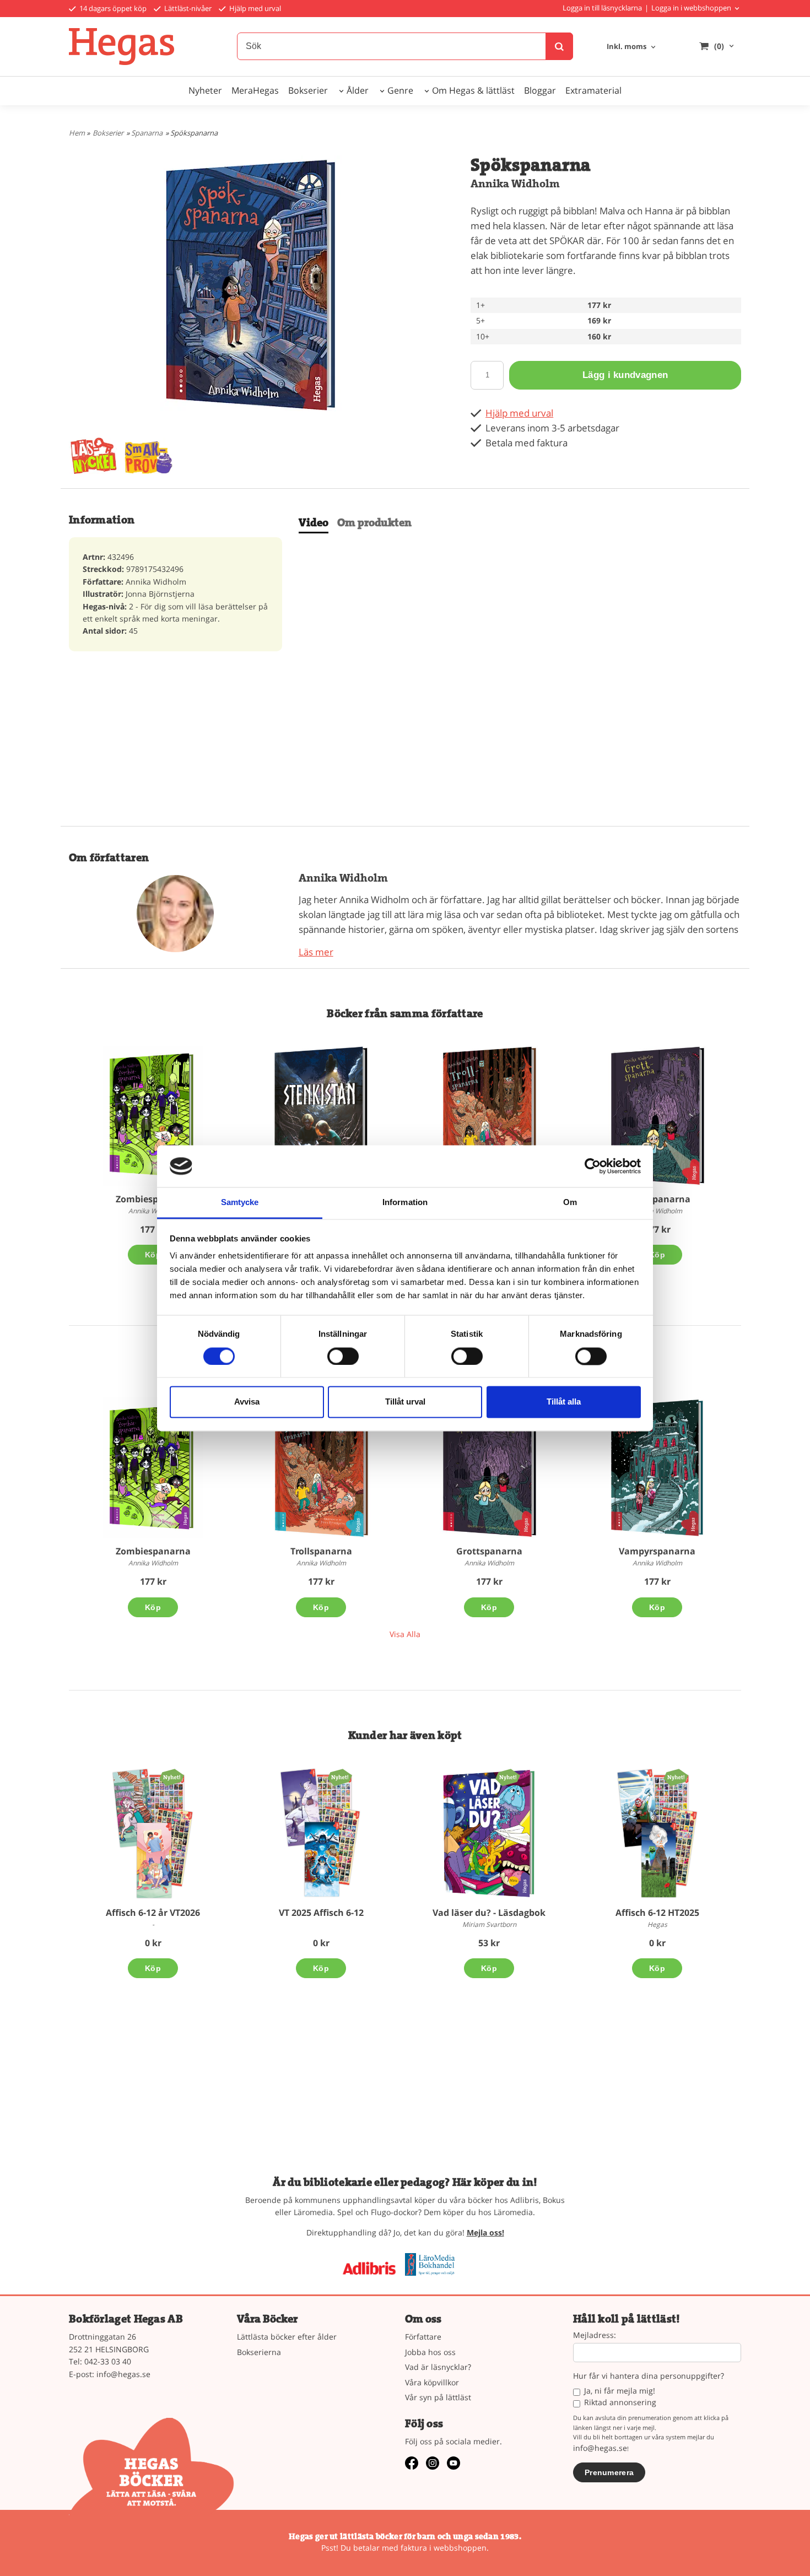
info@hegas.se (123, 2374)
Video (314, 523)
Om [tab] (570, 1203)
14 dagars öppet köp (112, 8)
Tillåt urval (405, 1402)
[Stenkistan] (321, 1116)
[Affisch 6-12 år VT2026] (172, 1777)
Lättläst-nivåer (187, 8)
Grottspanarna (657, 1199)
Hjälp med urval (254, 8)
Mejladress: (595, 2335)
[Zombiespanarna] (153, 1116)
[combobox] (632, 47)
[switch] (343, 1356)
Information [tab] (405, 1203)
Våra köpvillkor (432, 2382)
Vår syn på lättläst (438, 2397)
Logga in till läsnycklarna (602, 8)
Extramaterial (593, 90)
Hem (77, 133)
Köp (153, 1255)
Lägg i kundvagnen (625, 375)
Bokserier (308, 90)
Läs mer (316, 952)
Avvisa (247, 1402)
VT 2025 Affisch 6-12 (321, 1913)
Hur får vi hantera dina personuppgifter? (649, 2376)
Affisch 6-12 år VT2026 (153, 1913)
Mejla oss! (485, 2232)
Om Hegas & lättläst (473, 90)
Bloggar (540, 90)
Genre (400, 90)
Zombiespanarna (153, 1199)
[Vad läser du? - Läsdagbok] (508, 1777)
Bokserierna (259, 2352)
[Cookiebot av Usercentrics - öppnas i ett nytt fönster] (593, 1166)
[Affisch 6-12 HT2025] (676, 1777)
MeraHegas (255, 90)
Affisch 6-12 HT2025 (657, 1913)
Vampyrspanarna (657, 1551)
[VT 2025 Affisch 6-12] (340, 1777)
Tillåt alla (564, 1402)
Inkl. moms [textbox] (627, 47)
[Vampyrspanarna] (657, 1468)
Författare (423, 2337)
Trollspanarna (321, 1551)
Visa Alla (405, 1634)
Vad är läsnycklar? (438, 2367)
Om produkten (374, 523)
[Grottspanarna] (657, 1116)
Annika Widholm (515, 184)
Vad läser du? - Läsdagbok (489, 1913)
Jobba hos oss (430, 2352)
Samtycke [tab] (240, 1203)
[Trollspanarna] (489, 1116)
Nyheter (205, 90)
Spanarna (147, 133)
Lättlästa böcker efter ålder (287, 2337)
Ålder (358, 90)
